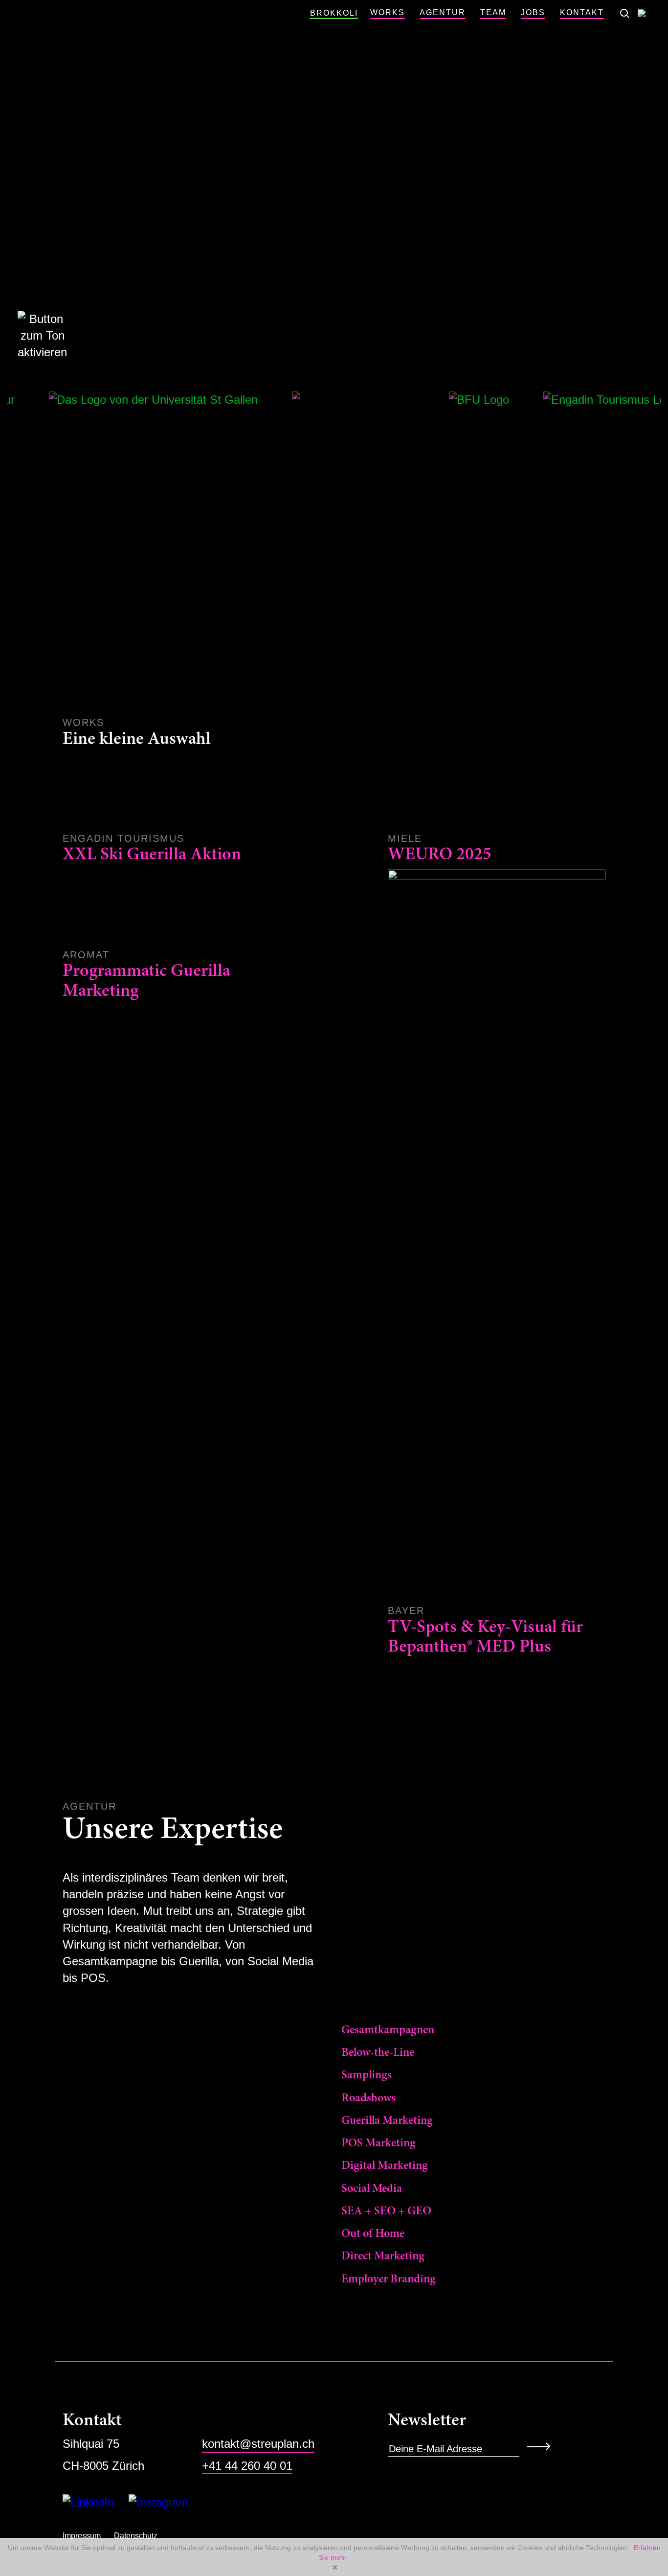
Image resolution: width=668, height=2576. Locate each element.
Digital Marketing (385, 2166)
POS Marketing (379, 2143)
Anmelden (542, 2446)
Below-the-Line (378, 2053)
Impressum (82, 2536)
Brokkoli (334, 13)
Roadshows (368, 2098)
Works (388, 12)
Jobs (533, 12)
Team (493, 12)
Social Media (372, 2189)
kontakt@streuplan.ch (258, 2444)
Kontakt (582, 12)
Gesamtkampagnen (388, 2030)
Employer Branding (389, 2279)
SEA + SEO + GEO (386, 2211)
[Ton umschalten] (32, 336)
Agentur (443, 12)
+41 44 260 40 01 (247, 2466)
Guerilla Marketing (387, 2121)
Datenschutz (136, 2536)
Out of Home (373, 2234)
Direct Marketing (383, 2256)
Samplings (367, 2075)
